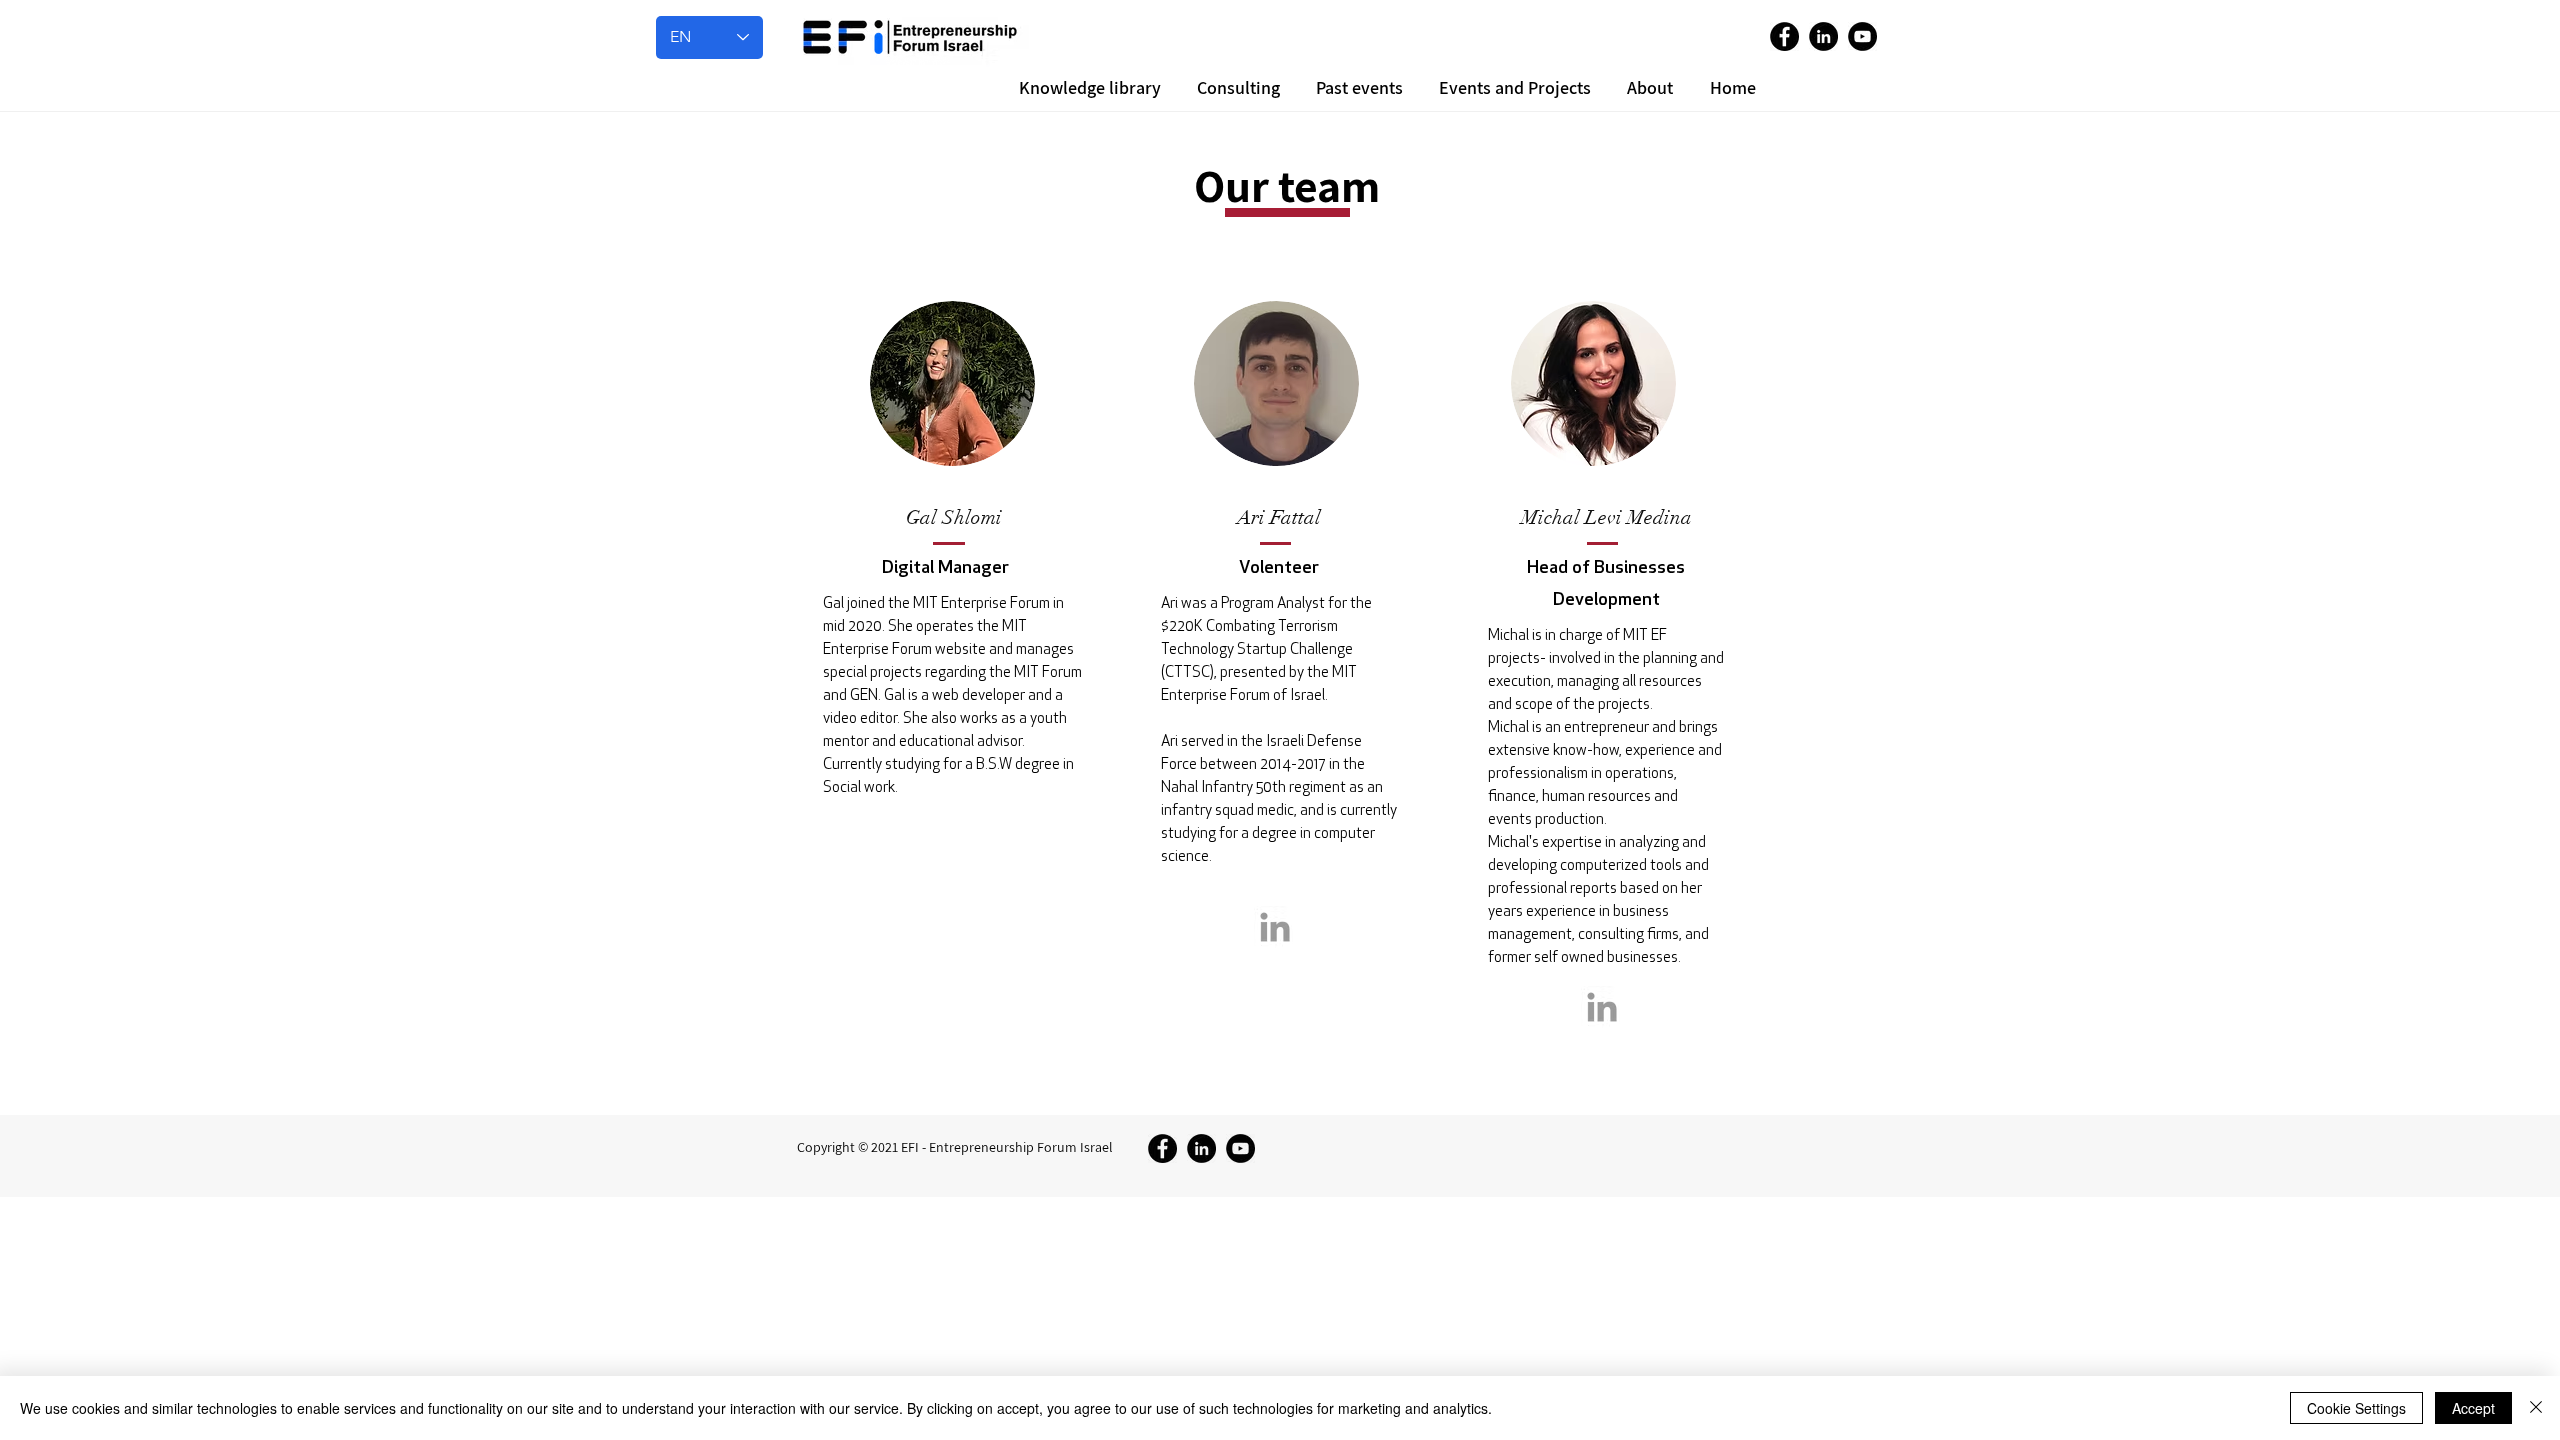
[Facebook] (1784, 36)
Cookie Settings (2356, 1408)
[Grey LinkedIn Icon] (1275, 927)
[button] (1647, 88)
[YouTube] (1862, 36)
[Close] (2536, 1408)
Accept (2473, 1408)
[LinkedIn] (1823, 36)
